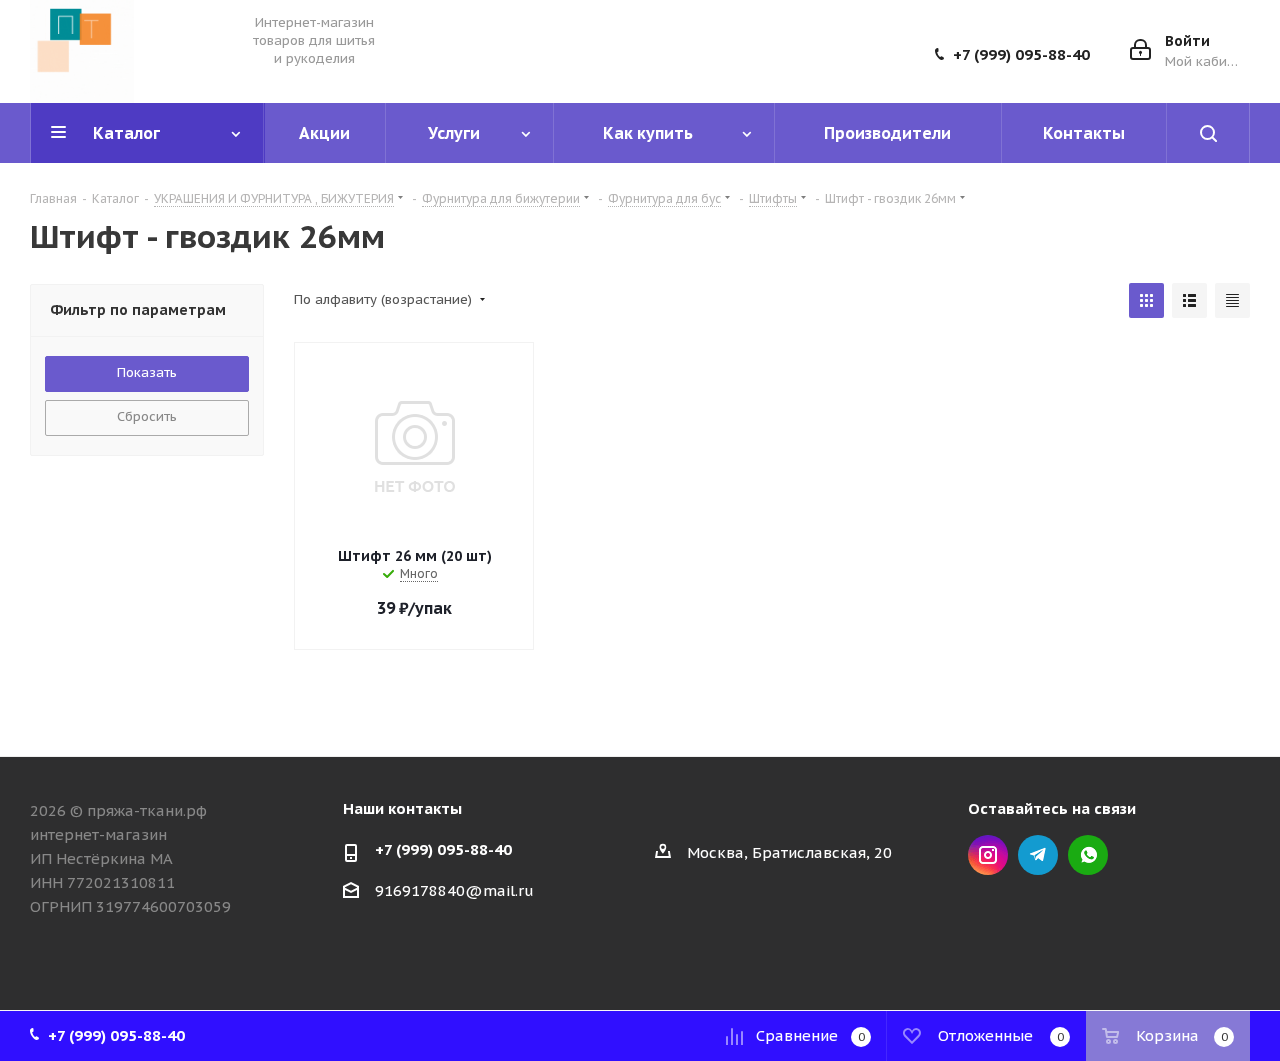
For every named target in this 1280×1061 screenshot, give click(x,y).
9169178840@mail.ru (454, 890)
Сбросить (147, 416)
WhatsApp (1088, 855)
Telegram (1038, 855)
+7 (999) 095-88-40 (1021, 55)
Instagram (988, 855)
